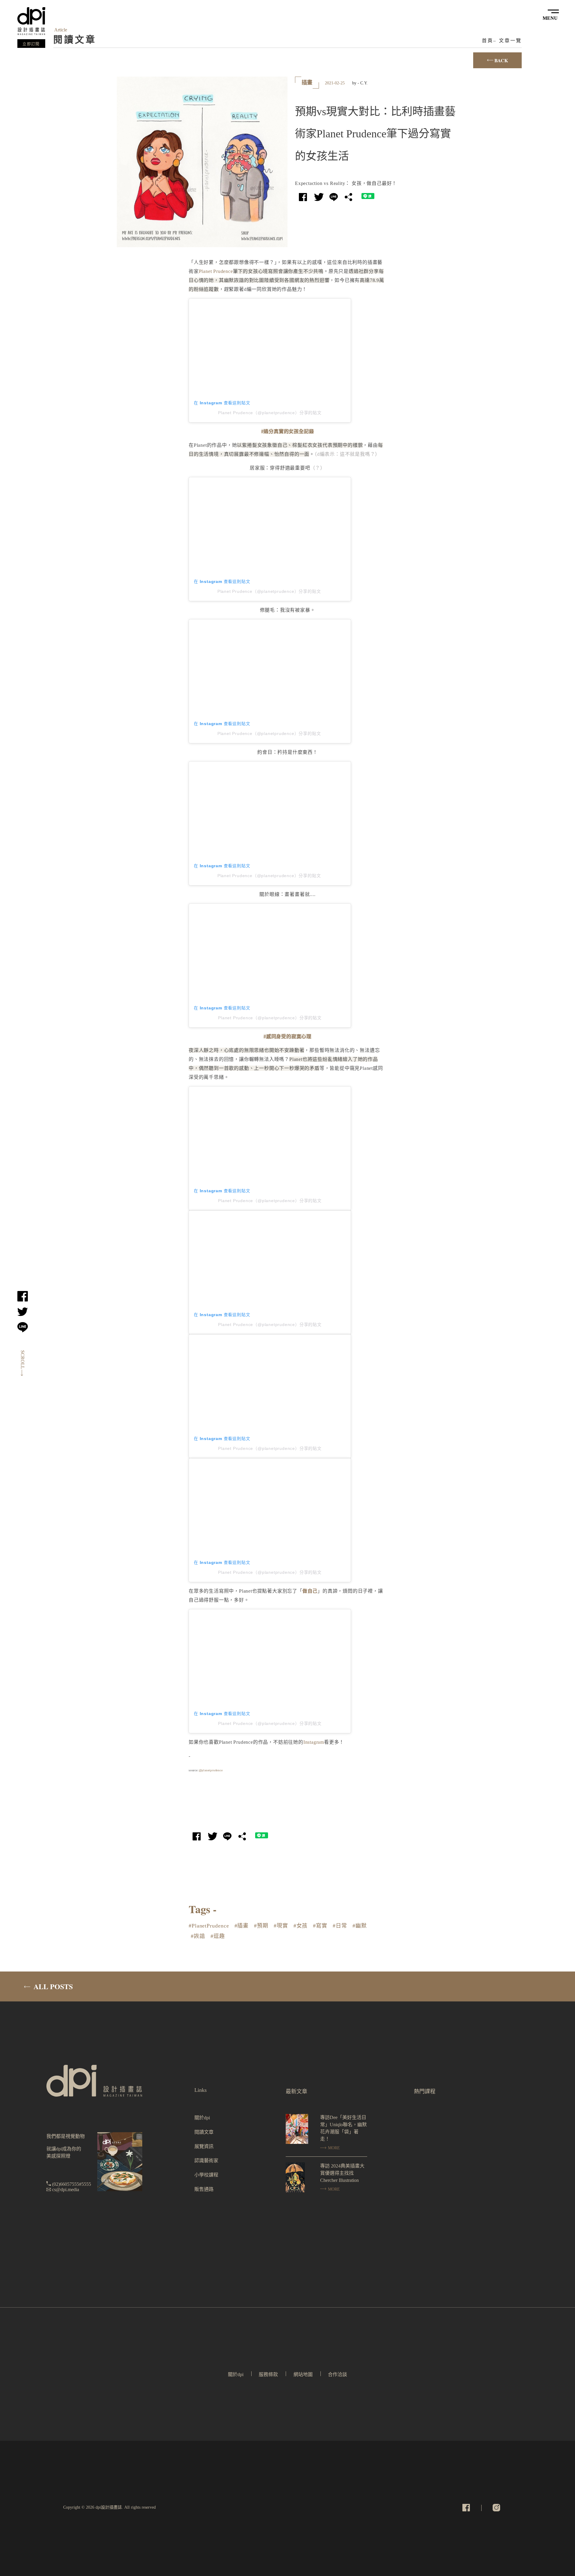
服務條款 (268, 2374)
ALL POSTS (52, 1986)
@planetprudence (211, 1770)
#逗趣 (218, 1936)
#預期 (261, 1926)
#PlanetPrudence (209, 1926)
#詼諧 (198, 1936)
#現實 (281, 1926)
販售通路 (204, 2189)
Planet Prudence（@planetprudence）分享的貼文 (270, 413)
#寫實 (320, 1926)
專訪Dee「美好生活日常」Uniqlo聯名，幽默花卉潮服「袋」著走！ (344, 2128)
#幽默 (360, 1926)
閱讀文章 (204, 2132)
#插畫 (242, 1926)
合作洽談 (338, 2374)
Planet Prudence (216, 271)
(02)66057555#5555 (72, 2184)
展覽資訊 (204, 2146)
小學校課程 (206, 2175)
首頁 (488, 41)
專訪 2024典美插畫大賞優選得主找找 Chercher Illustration (342, 2173)
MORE (333, 2148)
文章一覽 (510, 41)
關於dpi (202, 2118)
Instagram (314, 1742)
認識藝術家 (206, 2160)
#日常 (340, 1926)
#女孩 (301, 1926)
